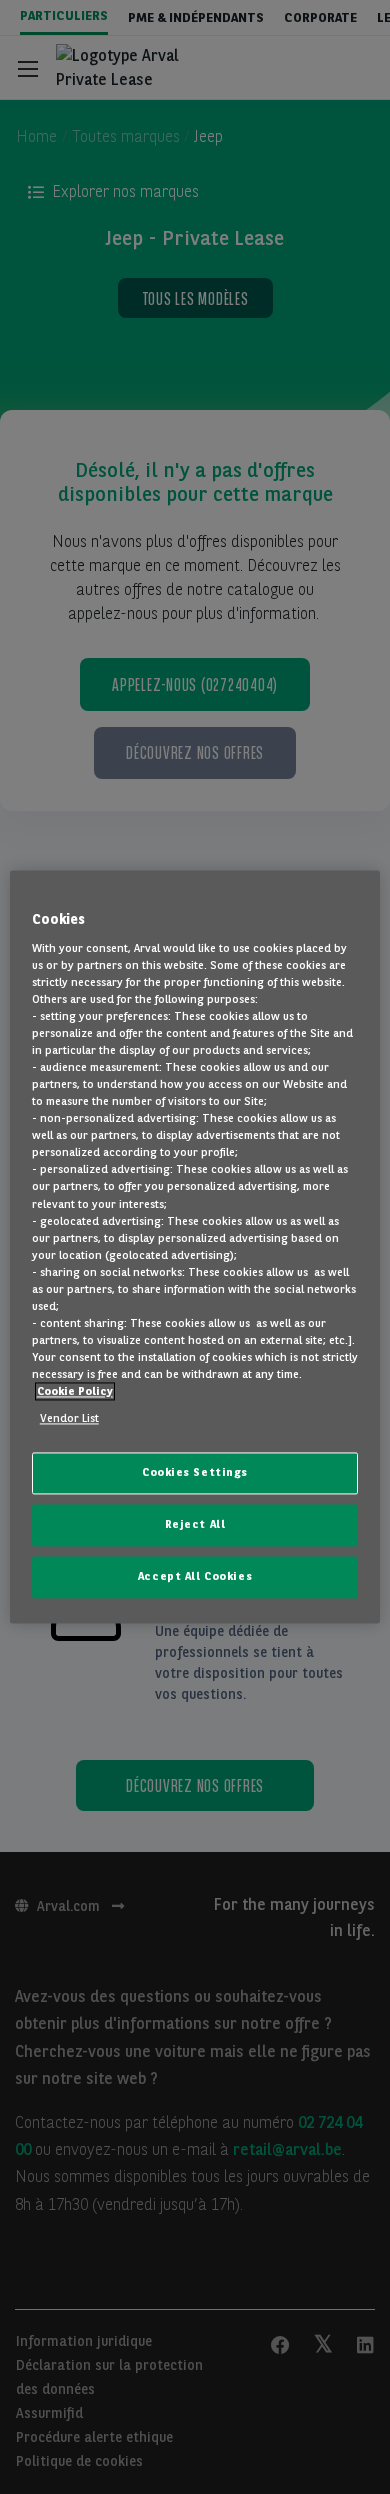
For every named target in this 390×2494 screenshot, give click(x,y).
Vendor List (69, 1419)
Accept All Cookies (195, 1577)
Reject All (195, 1525)
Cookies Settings (195, 1473)
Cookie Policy (75, 1392)
